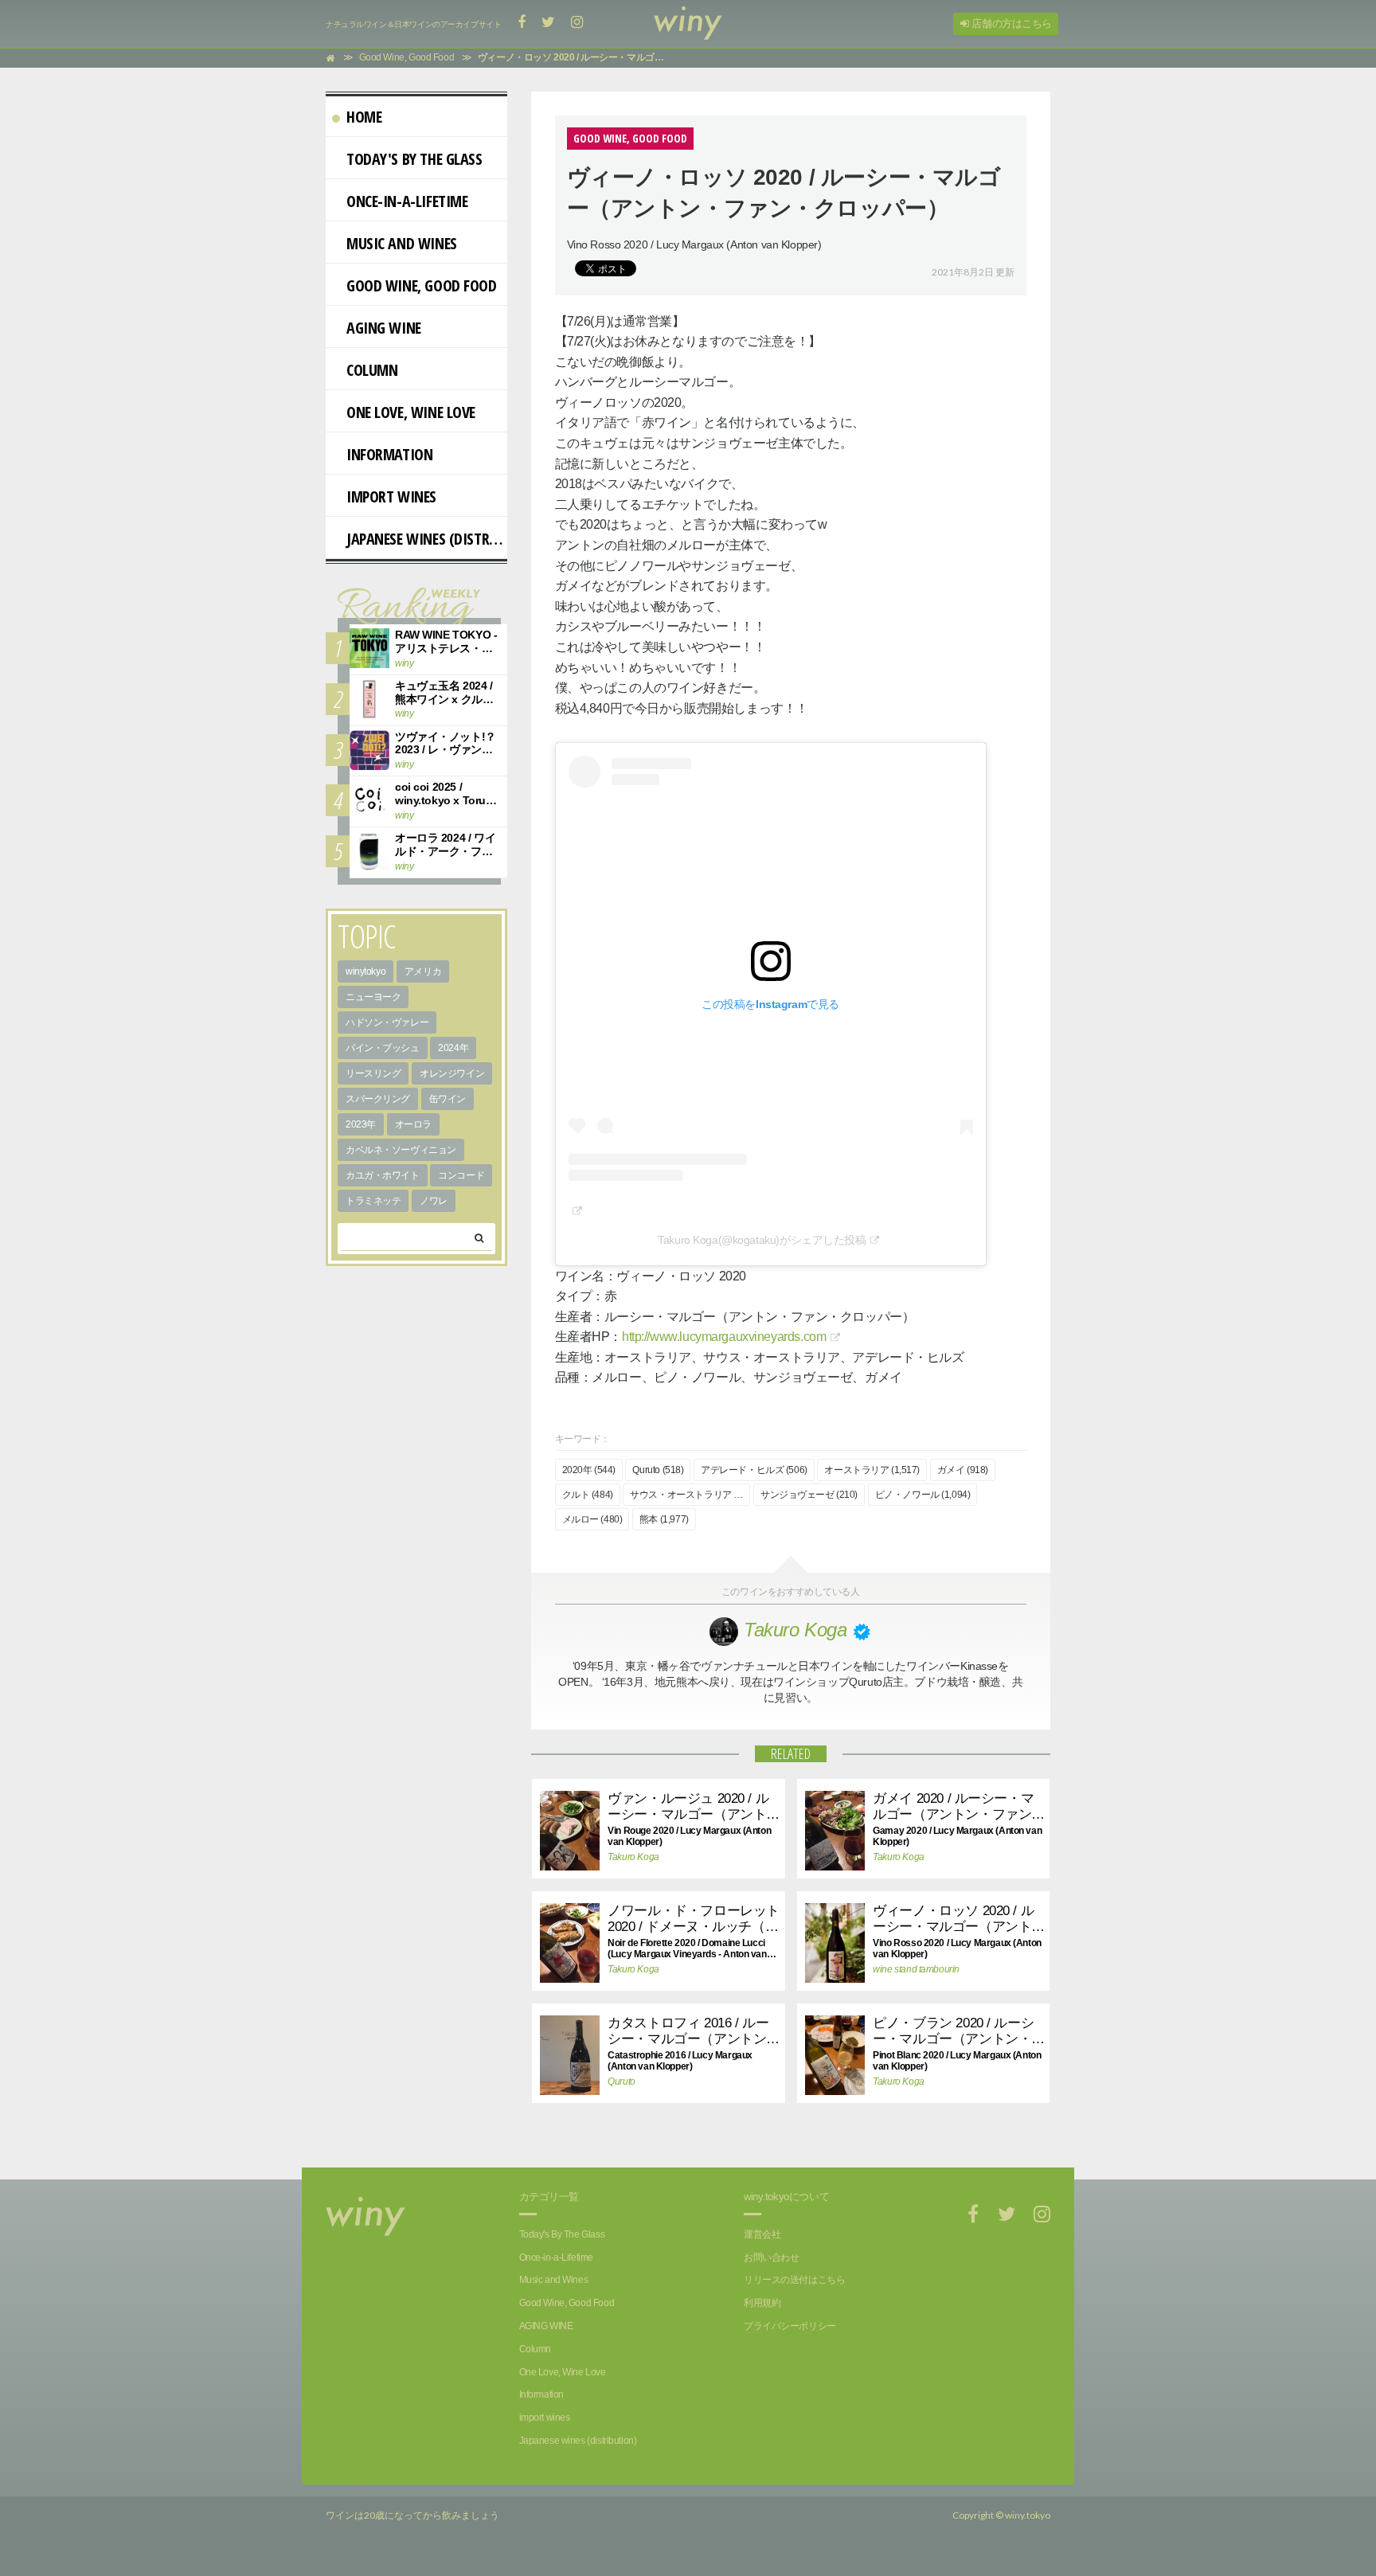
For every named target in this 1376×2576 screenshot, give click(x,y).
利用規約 (762, 2303)
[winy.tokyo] (688, 24)
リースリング (373, 1073)
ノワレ (434, 1201)
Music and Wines (402, 243)
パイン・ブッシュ (383, 1048)
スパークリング (378, 1099)
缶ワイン (448, 1099)
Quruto (621, 2082)
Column (372, 370)
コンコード (461, 1175)
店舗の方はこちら (1010, 23)
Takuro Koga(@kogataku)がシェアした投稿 (762, 1240)
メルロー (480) (592, 1519)
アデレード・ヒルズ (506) (754, 1470)
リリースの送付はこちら (794, 2280)
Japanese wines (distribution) (427, 539)
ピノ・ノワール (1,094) (923, 1495)
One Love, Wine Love (411, 412)
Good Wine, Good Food (422, 285)
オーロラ (413, 1124)
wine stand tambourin (916, 1969)
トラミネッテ (373, 1201)
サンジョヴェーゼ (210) (809, 1495)
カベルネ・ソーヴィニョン (401, 1150)
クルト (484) (588, 1495)
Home (364, 117)
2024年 (453, 1048)
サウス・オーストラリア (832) (690, 1495)
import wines (391, 496)
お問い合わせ (771, 2257)
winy (404, 663)
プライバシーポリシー (790, 2326)
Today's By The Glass (414, 159)
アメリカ (423, 971)
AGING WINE (384, 328)
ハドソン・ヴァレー (387, 1022)
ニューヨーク (373, 997)
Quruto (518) (658, 1470)
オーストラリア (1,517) (872, 1470)
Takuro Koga (633, 1857)
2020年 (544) (589, 1470)
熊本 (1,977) (664, 1519)
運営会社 (762, 2234)
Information (389, 454)
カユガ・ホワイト (383, 1175)
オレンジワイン (452, 1073)
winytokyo (365, 971)
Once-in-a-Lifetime (407, 201)
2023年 (361, 1124)
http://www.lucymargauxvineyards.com (724, 1337)
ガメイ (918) (963, 1470)
